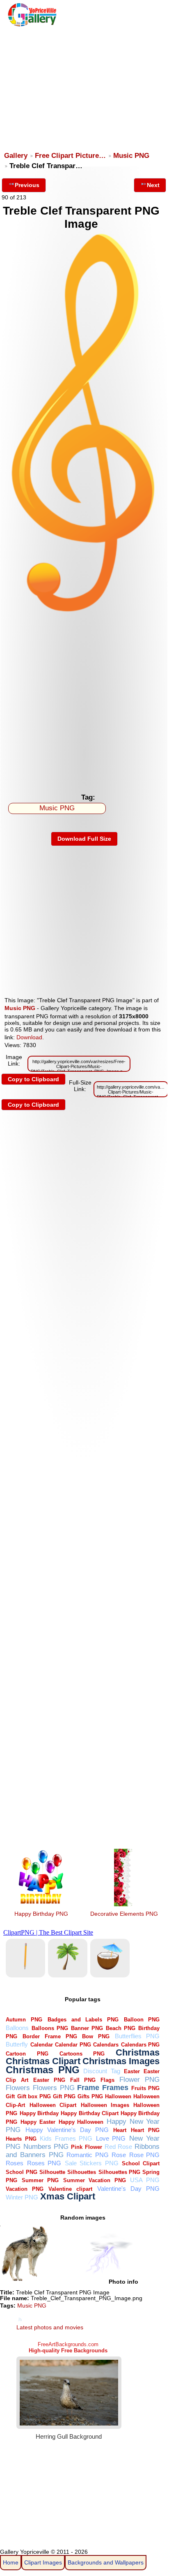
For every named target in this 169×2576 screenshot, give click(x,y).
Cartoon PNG (27, 2054)
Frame (88, 2087)
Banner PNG (87, 2028)
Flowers (18, 2088)
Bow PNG (96, 2036)
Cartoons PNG (82, 2054)
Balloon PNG (142, 2020)
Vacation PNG (25, 2189)
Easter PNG (49, 2080)
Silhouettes (82, 2172)
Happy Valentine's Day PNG (67, 2130)
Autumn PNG (24, 2020)
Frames (115, 2087)
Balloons (17, 2028)
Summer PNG (40, 2180)
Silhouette (52, 2172)
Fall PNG (83, 2080)
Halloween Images (105, 2105)
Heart (120, 2130)
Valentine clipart (70, 2189)
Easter (132, 2071)
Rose (119, 2155)
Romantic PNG (88, 2155)
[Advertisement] (84, 85)
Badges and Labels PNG (83, 2020)
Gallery (16, 156)
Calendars (106, 2045)
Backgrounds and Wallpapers (106, 2562)
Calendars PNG (140, 2045)
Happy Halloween (81, 2122)
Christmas (138, 2052)
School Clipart (141, 2163)
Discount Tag (102, 2071)
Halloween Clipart (53, 2105)
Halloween (118, 2096)
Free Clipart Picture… (70, 156)
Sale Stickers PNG (92, 2163)
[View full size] (84, 611)
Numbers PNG (46, 2147)
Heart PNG (145, 2130)
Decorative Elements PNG (124, 1914)
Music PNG (131, 156)
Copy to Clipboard (33, 1079)
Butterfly (17, 2044)
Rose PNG (145, 2155)
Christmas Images (121, 2061)
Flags (107, 2080)
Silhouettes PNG (119, 2172)
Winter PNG (22, 2197)
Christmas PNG (42, 2070)
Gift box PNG (34, 2096)
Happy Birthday (39, 2113)
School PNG (21, 2172)
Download (29, 1037)
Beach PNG (121, 2028)
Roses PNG (44, 2163)
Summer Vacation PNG (95, 2180)
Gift (10, 2096)
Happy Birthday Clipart (90, 2113)
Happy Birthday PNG (41, 1914)
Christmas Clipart (43, 2061)
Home (11, 2562)
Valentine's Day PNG (128, 2189)
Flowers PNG (54, 2088)
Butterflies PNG (137, 2036)
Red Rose (118, 2147)
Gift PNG (64, 2096)
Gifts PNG (90, 2096)
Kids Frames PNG (66, 2138)
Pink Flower (86, 2147)
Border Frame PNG (50, 2036)
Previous (27, 185)
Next (153, 185)
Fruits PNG (146, 2088)
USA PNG (145, 2180)
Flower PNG (139, 2080)
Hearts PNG (21, 2139)
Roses (15, 2163)
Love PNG (111, 2138)
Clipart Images (43, 2562)
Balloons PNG (50, 2028)
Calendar (42, 2045)
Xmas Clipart (68, 2196)
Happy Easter (38, 2122)
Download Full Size (84, 839)
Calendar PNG (73, 2045)
